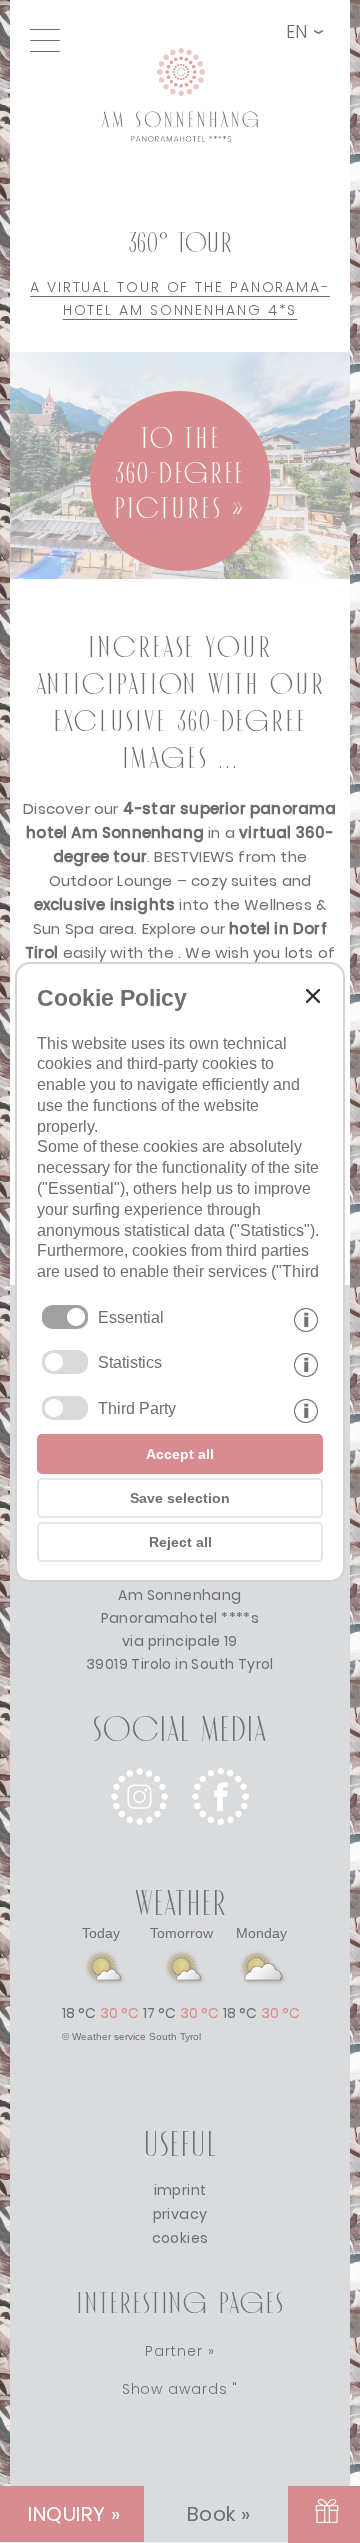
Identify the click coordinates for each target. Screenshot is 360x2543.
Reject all (180, 1542)
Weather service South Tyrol (136, 2036)
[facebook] (220, 1840)
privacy (180, 2214)
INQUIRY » (74, 2514)
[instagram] (139, 1840)
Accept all (180, 1454)
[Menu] (50, 40)
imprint (180, 2190)
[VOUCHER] (324, 2514)
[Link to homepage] (180, 174)
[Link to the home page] (190, 43)
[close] (313, 996)
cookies (180, 2238)
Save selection (180, 1498)
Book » (219, 2514)
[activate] (65, 1362)
